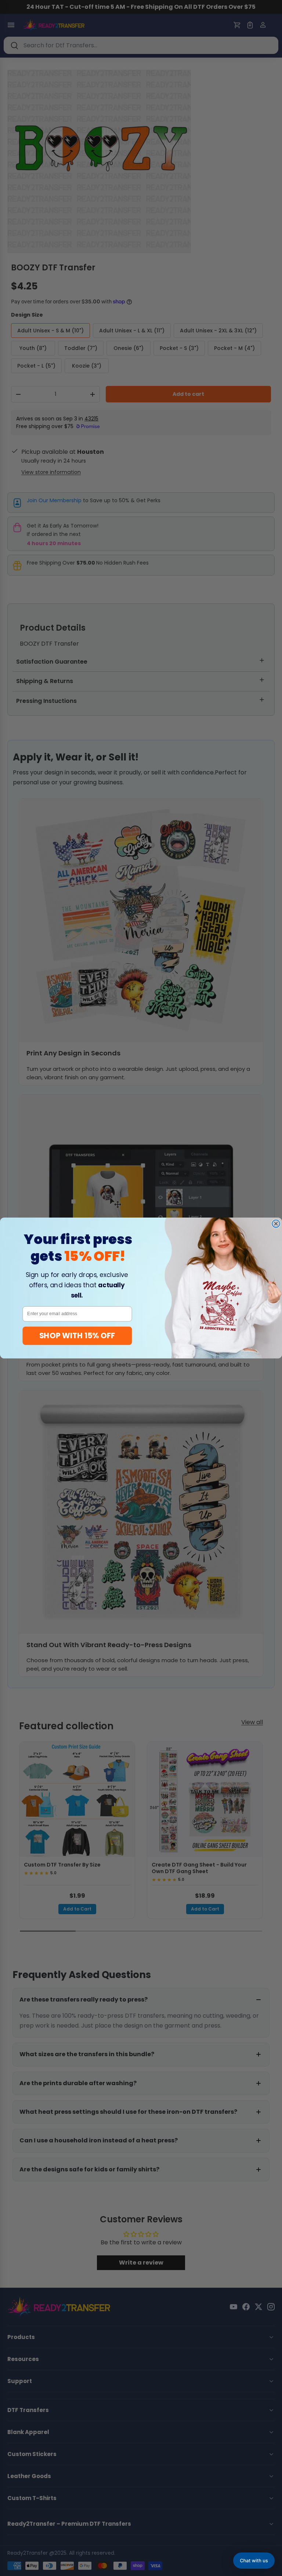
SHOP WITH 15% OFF (77, 1336)
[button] (254, 2561)
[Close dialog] (276, 1224)
